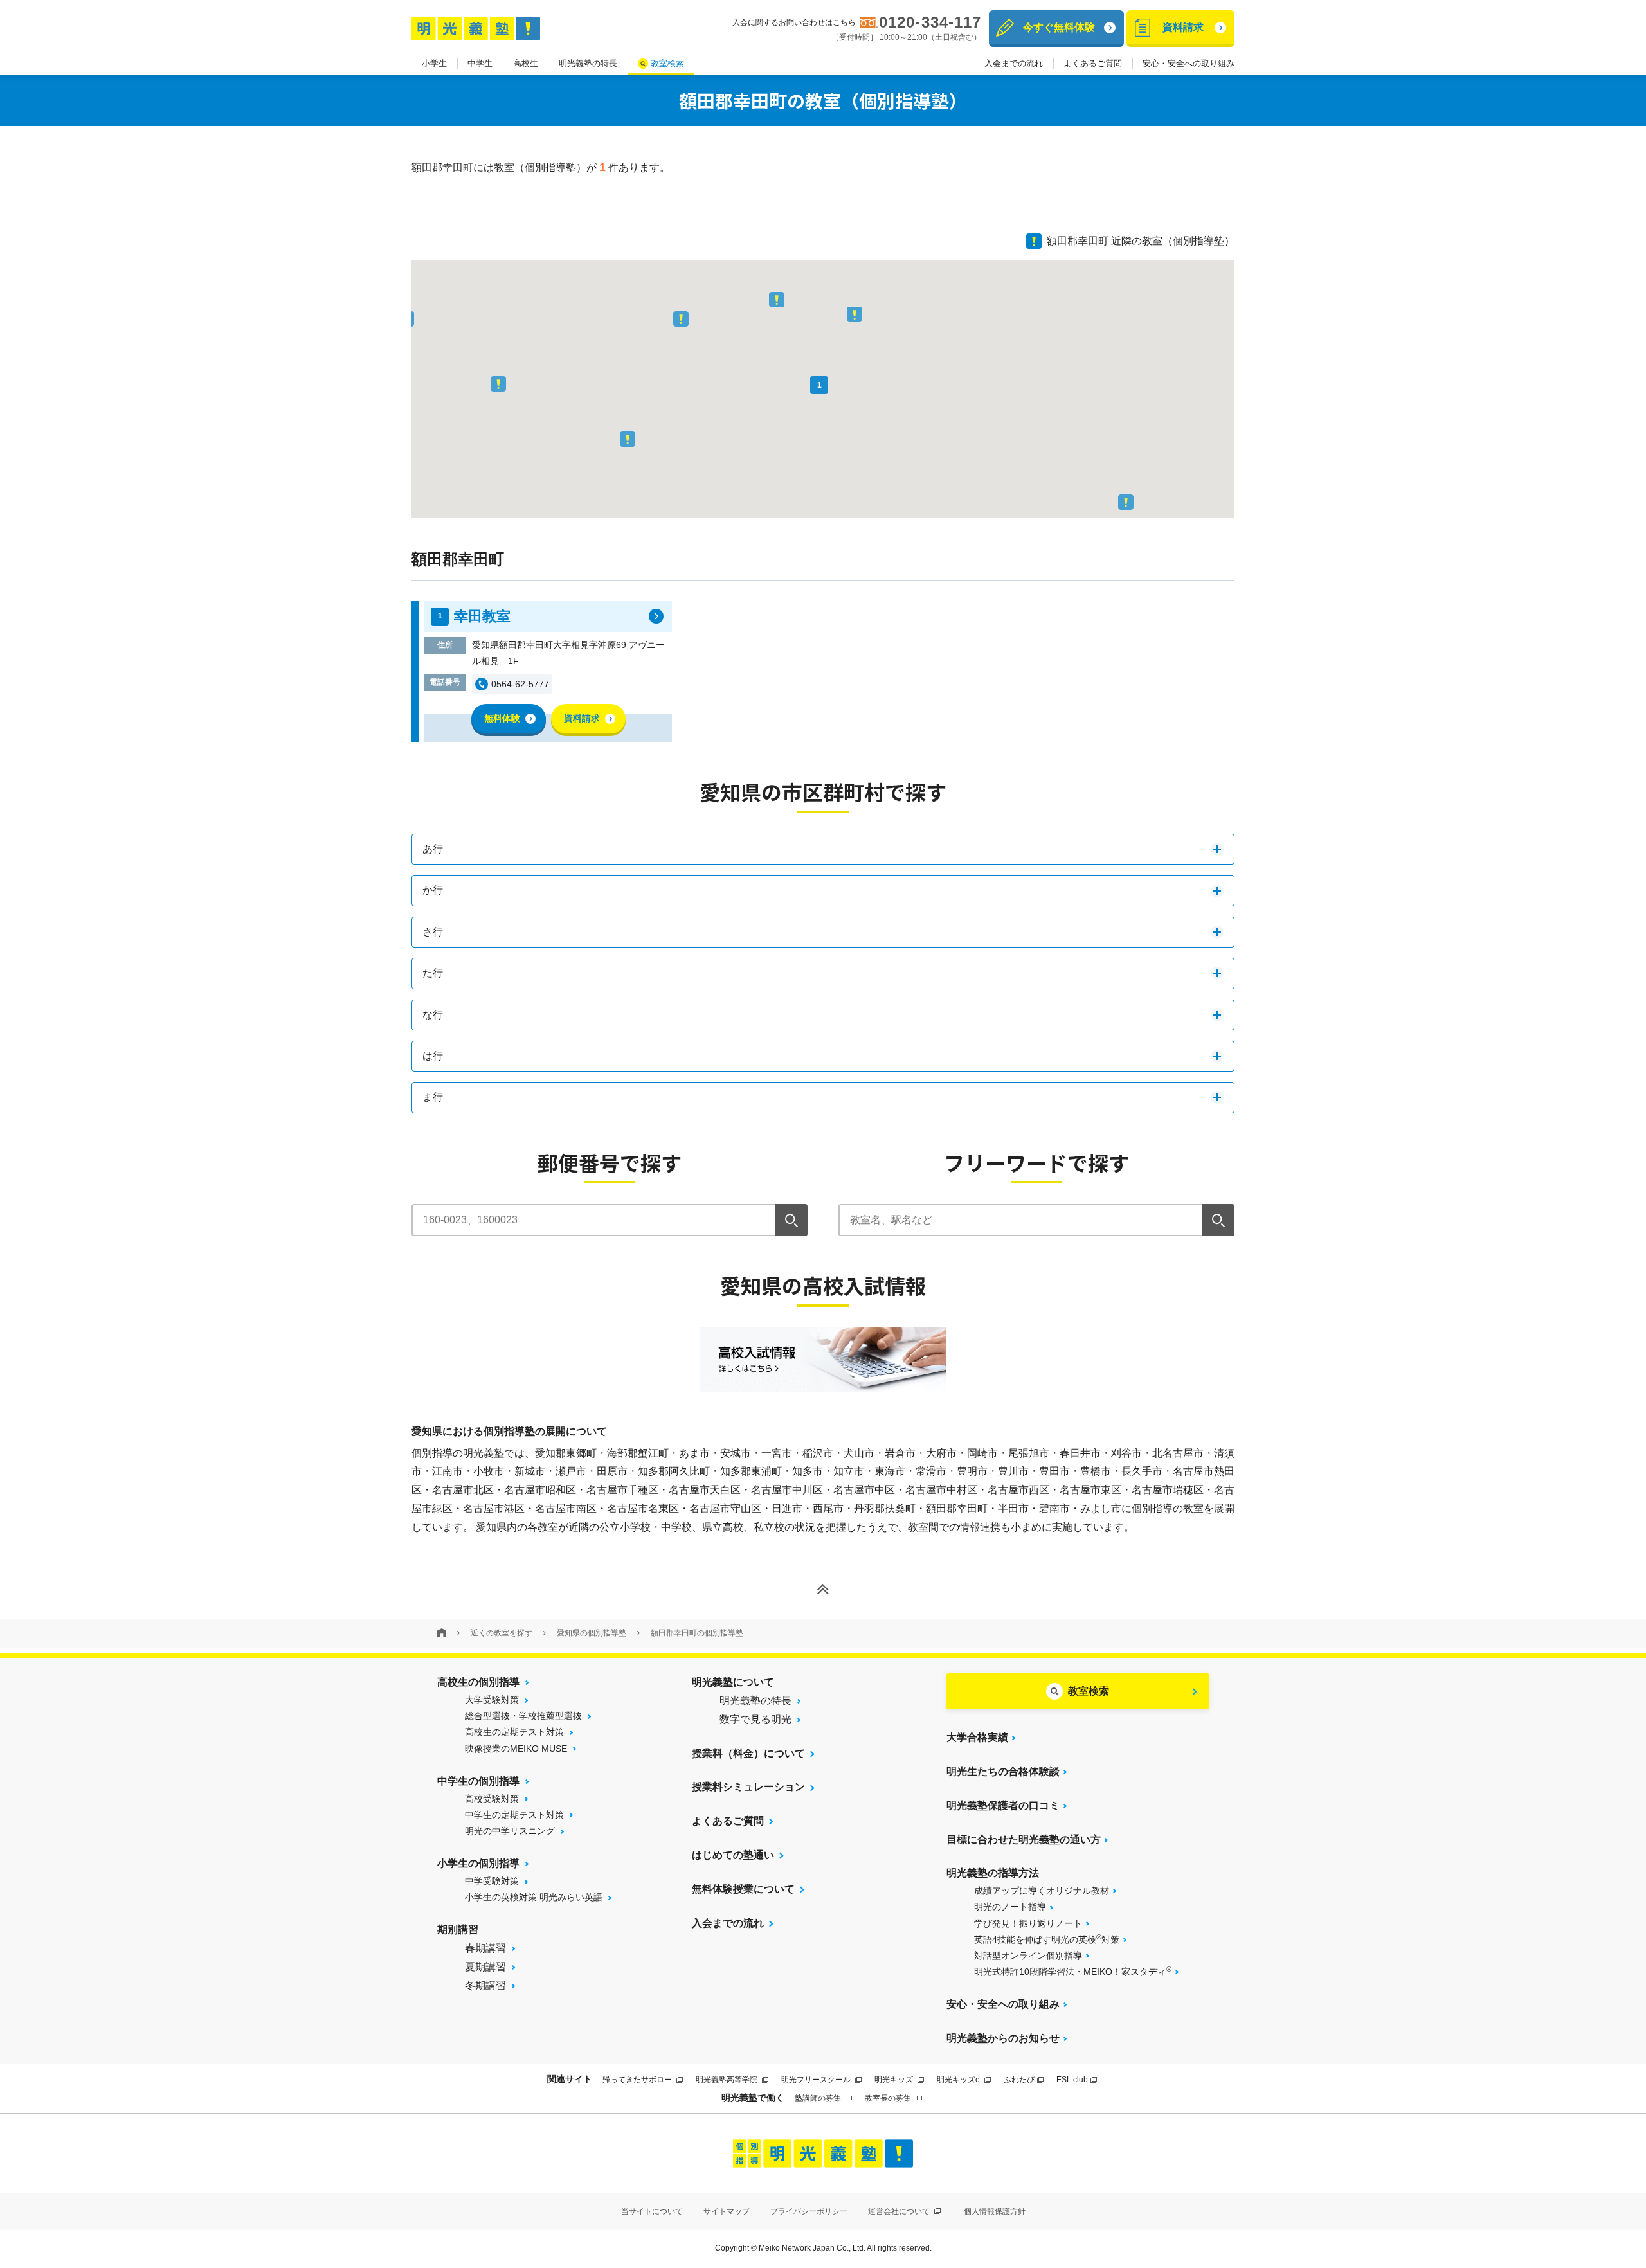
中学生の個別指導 (478, 1781)
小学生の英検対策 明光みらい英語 (534, 1897)
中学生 (480, 63)
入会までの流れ (1014, 63)
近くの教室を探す (502, 1633)
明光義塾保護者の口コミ (1003, 1805)
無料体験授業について (743, 1889)
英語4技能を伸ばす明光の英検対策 (1047, 1939)
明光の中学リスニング (510, 1831)
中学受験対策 (492, 1881)
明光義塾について (733, 1682)
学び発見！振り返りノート (1028, 1923)
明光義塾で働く (753, 2098)
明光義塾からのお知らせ (1003, 2038)
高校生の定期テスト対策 (514, 1732)
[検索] (791, 1220)
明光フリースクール (817, 2080)
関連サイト (570, 2079)
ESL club (1072, 2080)
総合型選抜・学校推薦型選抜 (523, 1716)
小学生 (434, 63)
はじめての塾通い (733, 1855)
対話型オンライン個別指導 (1028, 1956)
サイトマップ (727, 2211)
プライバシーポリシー (809, 2211)
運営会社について (900, 2211)
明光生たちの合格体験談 (1003, 1771)
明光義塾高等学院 (728, 2080)
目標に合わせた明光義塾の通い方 (1024, 1840)
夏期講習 (485, 1967)
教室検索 (667, 63)
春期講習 (485, 1948)
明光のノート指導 (1010, 1907)
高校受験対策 (492, 1799)
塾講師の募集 (819, 2098)
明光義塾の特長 (588, 63)
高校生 (526, 63)
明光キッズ (895, 2080)
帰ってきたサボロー (638, 2080)
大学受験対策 (492, 1700)
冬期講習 (485, 1985)
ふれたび (1019, 2080)
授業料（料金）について (748, 1753)
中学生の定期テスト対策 (514, 1815)
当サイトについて (652, 2211)
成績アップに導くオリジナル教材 (1042, 1891)
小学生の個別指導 (478, 1863)
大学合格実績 (977, 1737)
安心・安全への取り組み (1189, 63)
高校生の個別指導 (478, 1682)
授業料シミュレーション (748, 1787)
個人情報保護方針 (995, 2211)
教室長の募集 (889, 2098)
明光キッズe (959, 2080)
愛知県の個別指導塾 (592, 1633)
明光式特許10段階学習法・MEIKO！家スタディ (1073, 1971)
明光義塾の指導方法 (993, 1873)
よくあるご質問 (1093, 63)
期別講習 (458, 1930)
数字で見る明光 (755, 1719)
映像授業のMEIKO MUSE (516, 1749)
